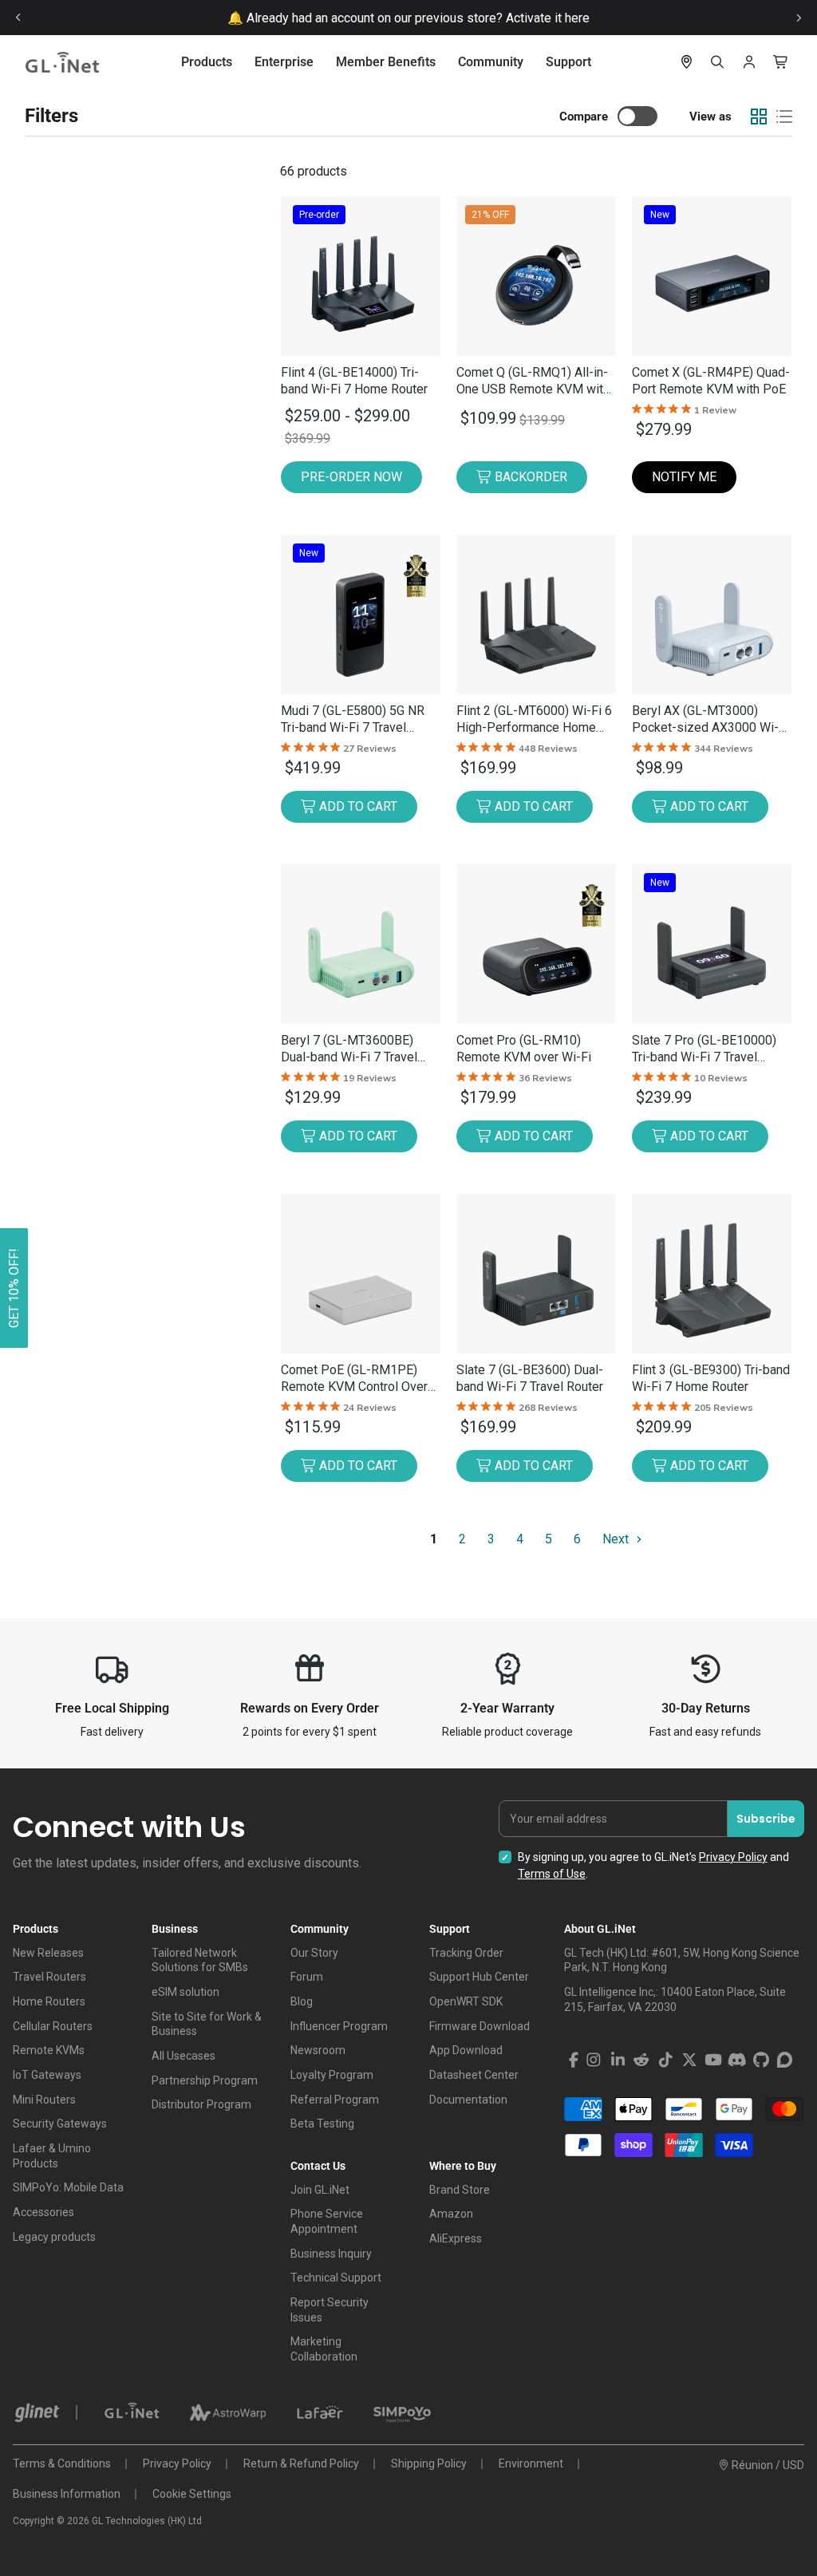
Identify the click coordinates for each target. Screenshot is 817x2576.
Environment (531, 2463)
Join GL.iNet (320, 2190)
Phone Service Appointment (327, 2221)
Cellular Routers (53, 2026)
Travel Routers (49, 1977)
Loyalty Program (332, 2075)
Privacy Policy (733, 1857)
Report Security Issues (330, 2310)
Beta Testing (322, 2124)
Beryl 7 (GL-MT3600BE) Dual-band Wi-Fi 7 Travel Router (349, 1049)
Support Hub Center (479, 1977)
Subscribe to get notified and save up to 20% (434, 18)
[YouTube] (713, 2060)
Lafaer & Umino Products (52, 2156)
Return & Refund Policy (301, 2463)
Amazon (451, 2214)
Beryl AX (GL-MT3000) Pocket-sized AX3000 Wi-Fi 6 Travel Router (710, 719)
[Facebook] (574, 2060)
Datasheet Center (474, 2075)
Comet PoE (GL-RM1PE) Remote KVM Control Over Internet (354, 1379)
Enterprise (284, 62)
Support (568, 62)
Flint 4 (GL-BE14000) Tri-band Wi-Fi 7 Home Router (354, 381)
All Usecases (184, 2056)
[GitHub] (761, 2060)
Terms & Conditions (62, 2463)
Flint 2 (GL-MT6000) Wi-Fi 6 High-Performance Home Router (534, 719)
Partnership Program (205, 2080)
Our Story (314, 1953)
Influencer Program (339, 2026)
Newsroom (318, 2050)
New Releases (48, 1953)
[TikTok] (665, 2060)
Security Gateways (60, 2124)
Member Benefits (386, 62)
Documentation (468, 2100)
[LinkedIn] (618, 2060)
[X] (689, 2060)
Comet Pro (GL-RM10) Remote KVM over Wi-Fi (524, 1049)
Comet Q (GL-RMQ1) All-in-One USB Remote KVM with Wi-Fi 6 (533, 381)
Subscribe (766, 1819)
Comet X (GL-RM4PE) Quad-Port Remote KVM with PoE (711, 381)
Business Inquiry (331, 2254)
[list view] (784, 117)
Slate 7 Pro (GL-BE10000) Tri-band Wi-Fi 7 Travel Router (704, 1049)
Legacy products (54, 2237)
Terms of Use (552, 1874)
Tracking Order (466, 1953)
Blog (302, 2001)
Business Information (67, 2494)
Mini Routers (44, 2100)
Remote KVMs (49, 2050)
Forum (307, 1977)
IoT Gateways (47, 2075)
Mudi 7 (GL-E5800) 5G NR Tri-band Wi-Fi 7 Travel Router (353, 719)
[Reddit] (641, 2060)
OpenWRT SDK (466, 2001)
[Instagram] (594, 2060)
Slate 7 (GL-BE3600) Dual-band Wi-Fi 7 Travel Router (530, 1378)
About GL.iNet (600, 1929)
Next (617, 1539)
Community (491, 62)
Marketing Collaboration (324, 2349)
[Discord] (737, 2060)
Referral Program (335, 2100)
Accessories (43, 2212)
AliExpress (456, 2238)
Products (207, 62)
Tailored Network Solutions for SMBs (200, 1960)
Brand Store (460, 2190)
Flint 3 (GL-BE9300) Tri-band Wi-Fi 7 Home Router (711, 1378)
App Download (466, 2050)
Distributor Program (201, 2104)
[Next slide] (799, 18)
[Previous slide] (18, 18)
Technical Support (336, 2278)
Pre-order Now (351, 477)
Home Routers (49, 2001)
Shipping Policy (429, 2463)
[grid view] (759, 117)
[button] (14, 1288)
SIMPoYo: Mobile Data (68, 2187)
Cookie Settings (192, 2494)
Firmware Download (480, 2026)
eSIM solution (186, 1992)
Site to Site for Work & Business (207, 2024)
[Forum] (785, 2060)
